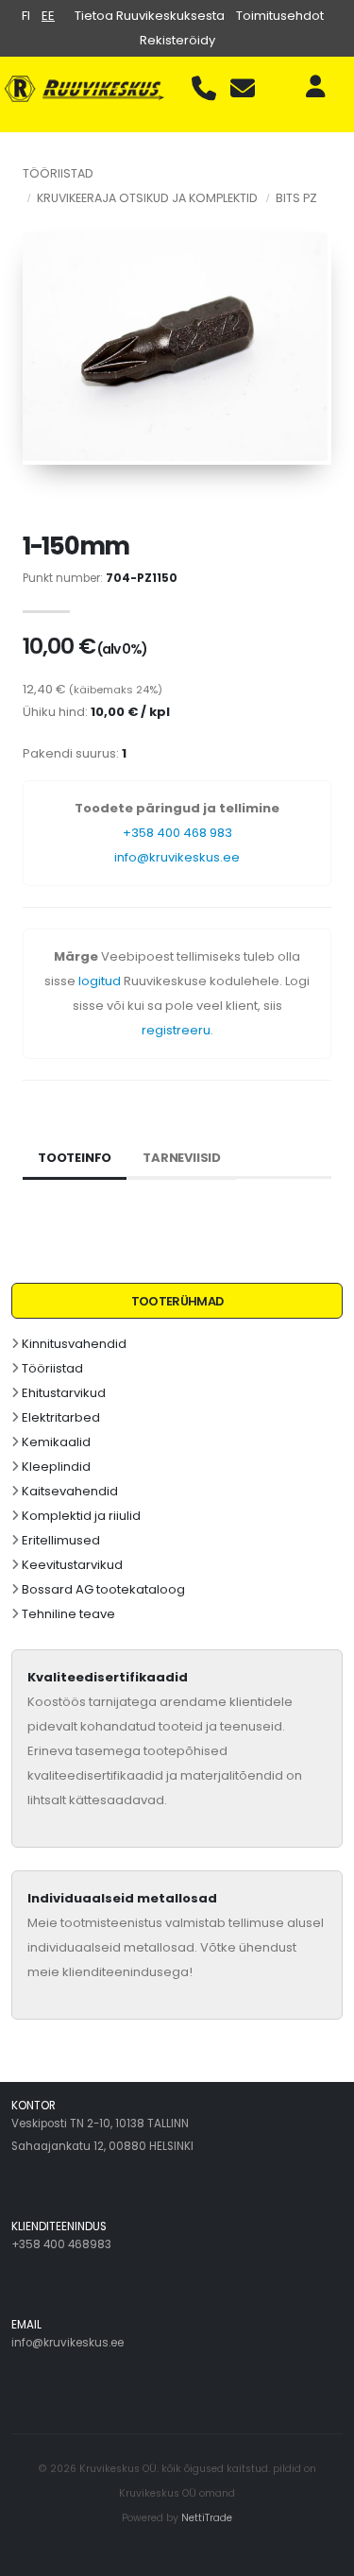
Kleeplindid (56, 1467)
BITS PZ (296, 198)
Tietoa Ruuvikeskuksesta (150, 16)
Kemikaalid (56, 1442)
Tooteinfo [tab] (75, 1158)
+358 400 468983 (61, 2244)
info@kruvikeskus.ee (177, 857)
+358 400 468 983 (177, 833)
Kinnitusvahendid (74, 1344)
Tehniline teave (68, 1614)
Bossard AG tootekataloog (103, 1589)
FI (26, 16)
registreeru (176, 1030)
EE (48, 16)
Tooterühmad (177, 1301)
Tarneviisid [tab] (182, 1158)
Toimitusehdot (280, 16)
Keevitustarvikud (72, 1565)
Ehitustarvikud (64, 1393)
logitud (100, 981)
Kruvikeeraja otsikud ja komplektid (147, 198)
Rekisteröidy (177, 40)
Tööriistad (52, 1368)
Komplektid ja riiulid (81, 1516)
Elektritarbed (61, 1417)
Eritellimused (61, 1540)
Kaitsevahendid (70, 1491)
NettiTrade (207, 2518)
